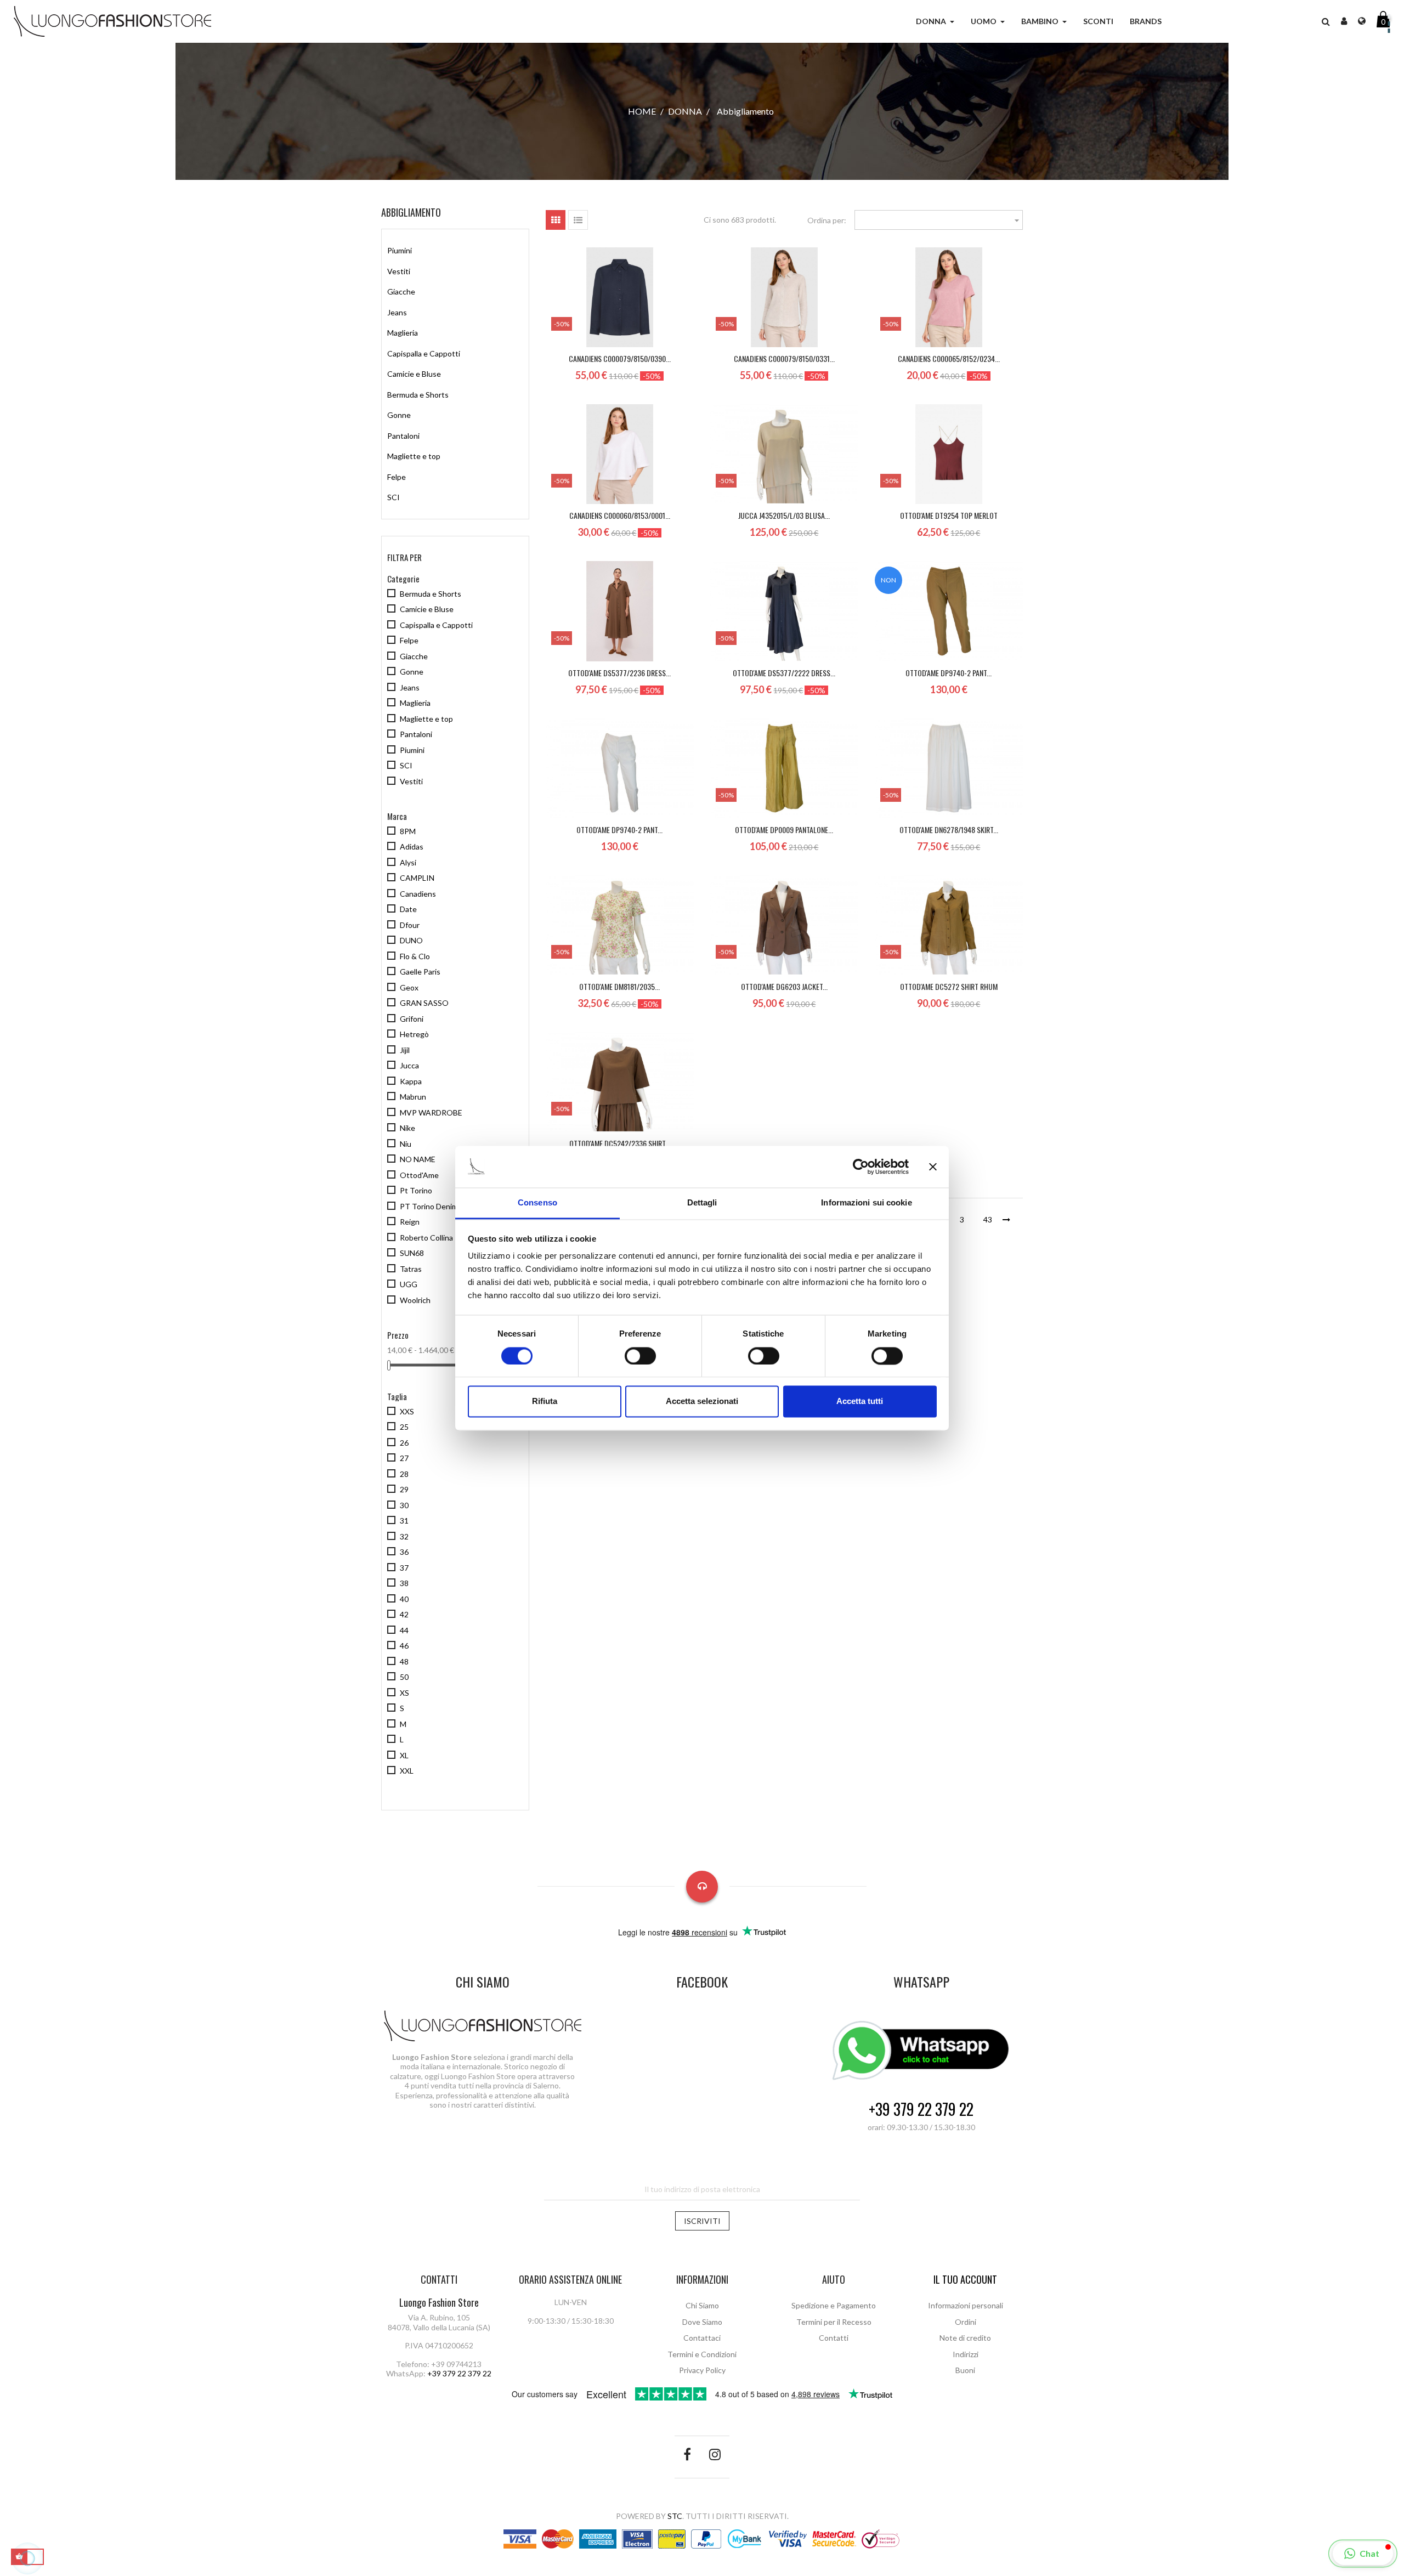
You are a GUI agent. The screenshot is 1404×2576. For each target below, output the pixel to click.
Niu (406, 1144)
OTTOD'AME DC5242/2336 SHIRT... (620, 1143)
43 (988, 1219)
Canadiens (418, 894)
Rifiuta (545, 1402)
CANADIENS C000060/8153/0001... (620, 515)
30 (404, 1505)
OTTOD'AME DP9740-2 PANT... (949, 673)
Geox (409, 987)
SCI (394, 497)
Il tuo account (965, 2279)
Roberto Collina (426, 1238)
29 (404, 1489)
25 (404, 1427)
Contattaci (702, 2338)
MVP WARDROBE (431, 1113)
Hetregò (414, 1034)
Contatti (834, 2338)
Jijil (405, 1050)
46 (404, 1646)
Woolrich (415, 1300)
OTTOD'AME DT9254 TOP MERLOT (949, 515)
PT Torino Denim (429, 1206)
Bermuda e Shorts (418, 395)
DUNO (411, 940)
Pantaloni (403, 436)
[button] (1326, 21)
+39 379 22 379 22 (921, 2110)
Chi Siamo (702, 2305)
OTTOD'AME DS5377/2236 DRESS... (619, 673)
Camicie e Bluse (414, 374)
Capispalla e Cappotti (424, 353)
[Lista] (578, 220)
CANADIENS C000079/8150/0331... (784, 358)
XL (404, 1755)
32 (404, 1536)
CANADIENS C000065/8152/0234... (949, 358)
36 (404, 1552)
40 (404, 1599)
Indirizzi (966, 2354)
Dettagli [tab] (702, 1203)
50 (404, 1677)
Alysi (408, 862)
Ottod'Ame (419, 1175)
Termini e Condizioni (702, 2354)
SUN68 (412, 1253)
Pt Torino (416, 1190)
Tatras (411, 1269)
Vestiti (399, 271)
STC (675, 2516)
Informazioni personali (966, 2305)
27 (404, 1458)
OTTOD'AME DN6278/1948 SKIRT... (949, 830)
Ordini (966, 2322)
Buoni (965, 2370)
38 (404, 1583)
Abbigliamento (411, 212)
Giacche (401, 291)
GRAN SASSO (424, 1003)
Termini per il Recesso (834, 2322)
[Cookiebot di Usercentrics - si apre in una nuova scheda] (861, 1167)
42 (404, 1614)
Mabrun (413, 1097)
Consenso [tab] (537, 1203)
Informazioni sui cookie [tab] (866, 1203)
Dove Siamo (702, 2322)
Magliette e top (414, 456)
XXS (407, 1411)
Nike (407, 1128)
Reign (410, 1222)
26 (404, 1443)
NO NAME (418, 1159)
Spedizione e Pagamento (834, 2305)
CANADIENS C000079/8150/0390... (620, 358)
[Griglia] (556, 220)
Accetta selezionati (702, 1402)
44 (404, 1630)
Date (408, 909)
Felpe (397, 477)
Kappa (411, 1081)
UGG (409, 1284)
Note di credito (965, 2338)
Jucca (409, 1065)
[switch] (640, 1356)
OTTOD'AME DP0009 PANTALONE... (784, 830)
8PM (408, 831)
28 (404, 1474)
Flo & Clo (415, 956)
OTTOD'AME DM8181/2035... (619, 986)
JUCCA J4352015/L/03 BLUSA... (784, 515)
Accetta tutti (860, 1402)
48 (404, 1661)
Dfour (410, 925)
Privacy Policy (702, 2370)
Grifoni (412, 1019)
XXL (407, 1771)
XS (404, 1693)
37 (404, 1568)
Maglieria (403, 333)
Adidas (412, 847)
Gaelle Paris (420, 972)
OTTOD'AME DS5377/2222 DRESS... (784, 673)
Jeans (397, 312)
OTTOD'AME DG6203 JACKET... (784, 986)
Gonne (399, 415)
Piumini (400, 250)
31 (404, 1521)
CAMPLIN (417, 878)
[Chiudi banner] (933, 1167)
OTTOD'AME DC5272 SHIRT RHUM (949, 986)
